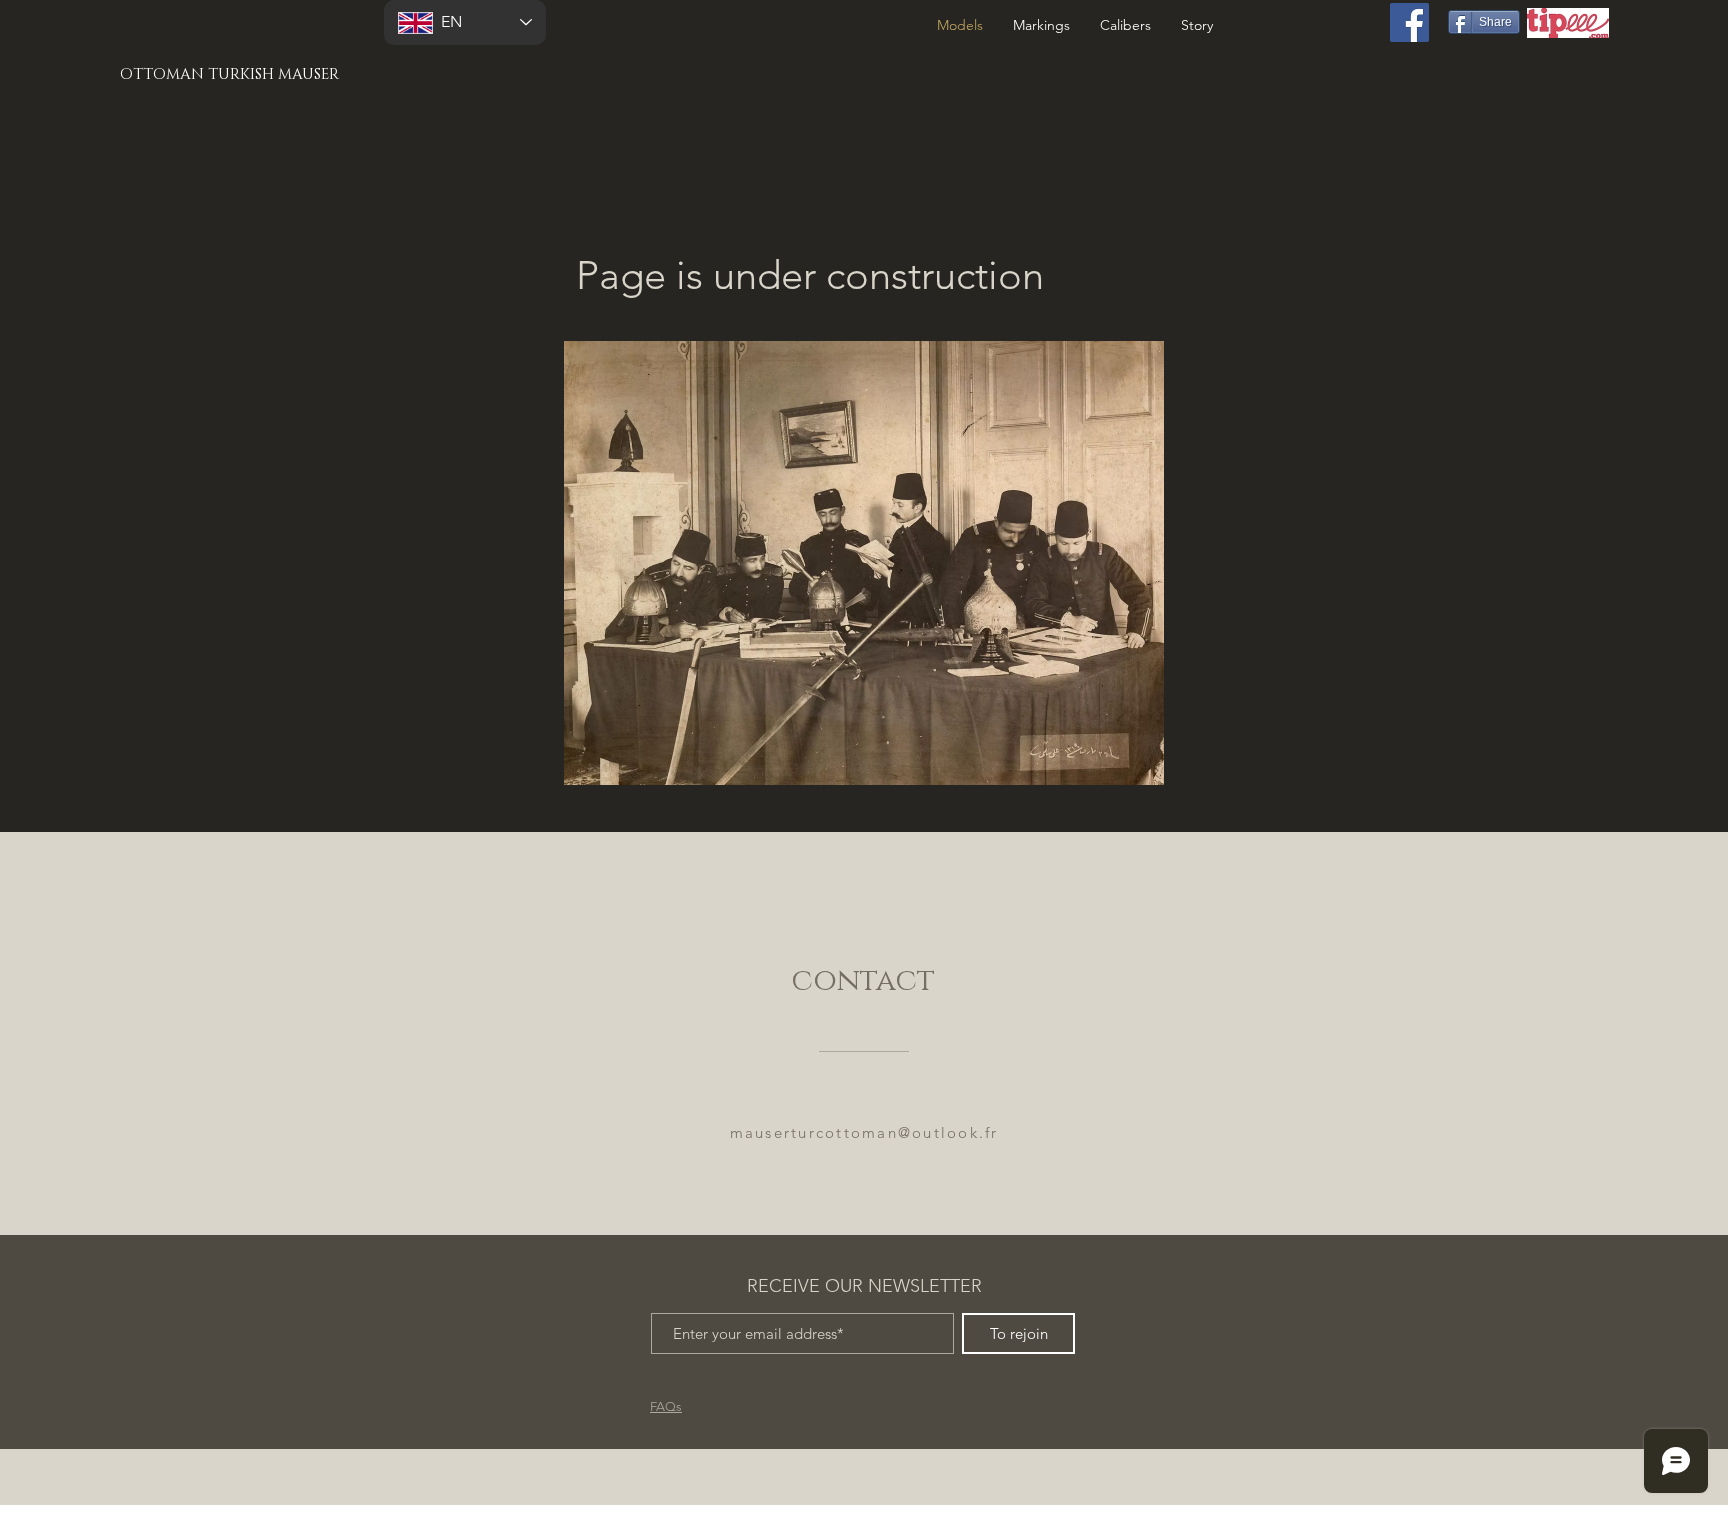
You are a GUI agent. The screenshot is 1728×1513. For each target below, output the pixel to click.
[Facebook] (1409, 22)
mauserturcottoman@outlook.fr (864, 1132)
